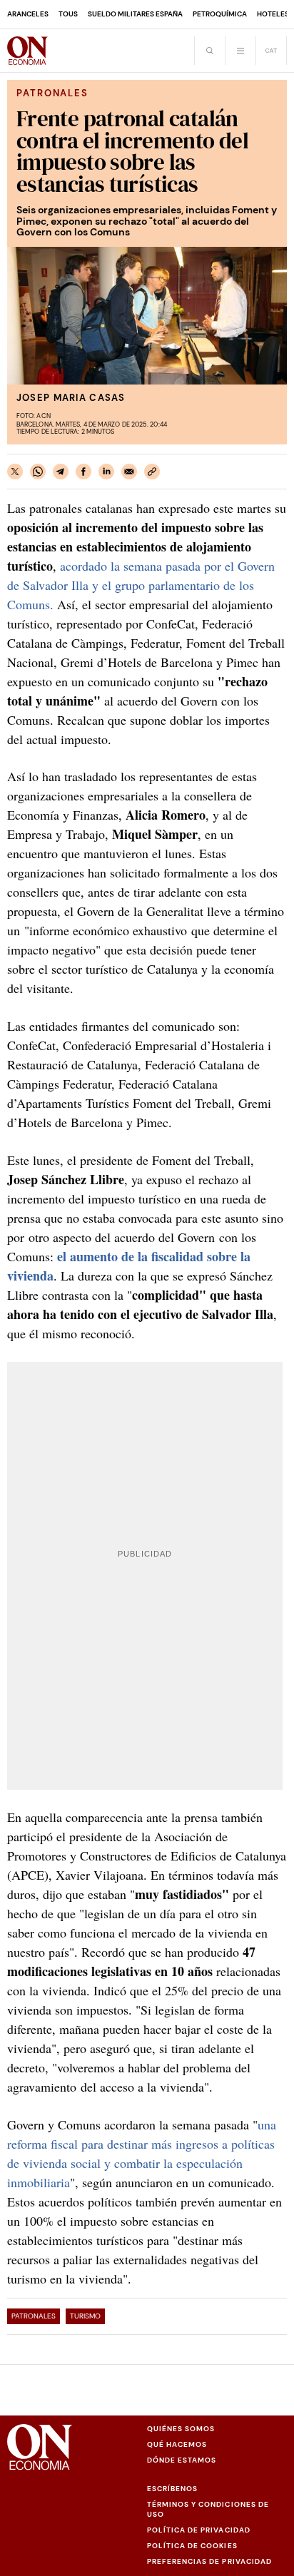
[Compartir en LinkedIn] (106, 472)
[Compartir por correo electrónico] (129, 472)
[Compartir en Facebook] (83, 472)
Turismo (85, 2316)
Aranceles (28, 14)
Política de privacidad (199, 2530)
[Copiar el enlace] (152, 472)
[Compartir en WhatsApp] (38, 472)
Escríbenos (172, 2489)
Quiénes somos (181, 2429)
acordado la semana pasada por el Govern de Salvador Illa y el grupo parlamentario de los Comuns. (141, 585)
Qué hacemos (177, 2444)
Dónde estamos (182, 2460)
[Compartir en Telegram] (61, 472)
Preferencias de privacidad (209, 2561)
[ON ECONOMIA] (27, 51)
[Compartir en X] (15, 472)
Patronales (34, 2316)
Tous (68, 14)
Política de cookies (192, 2546)
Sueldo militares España (135, 14)
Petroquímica (220, 14)
